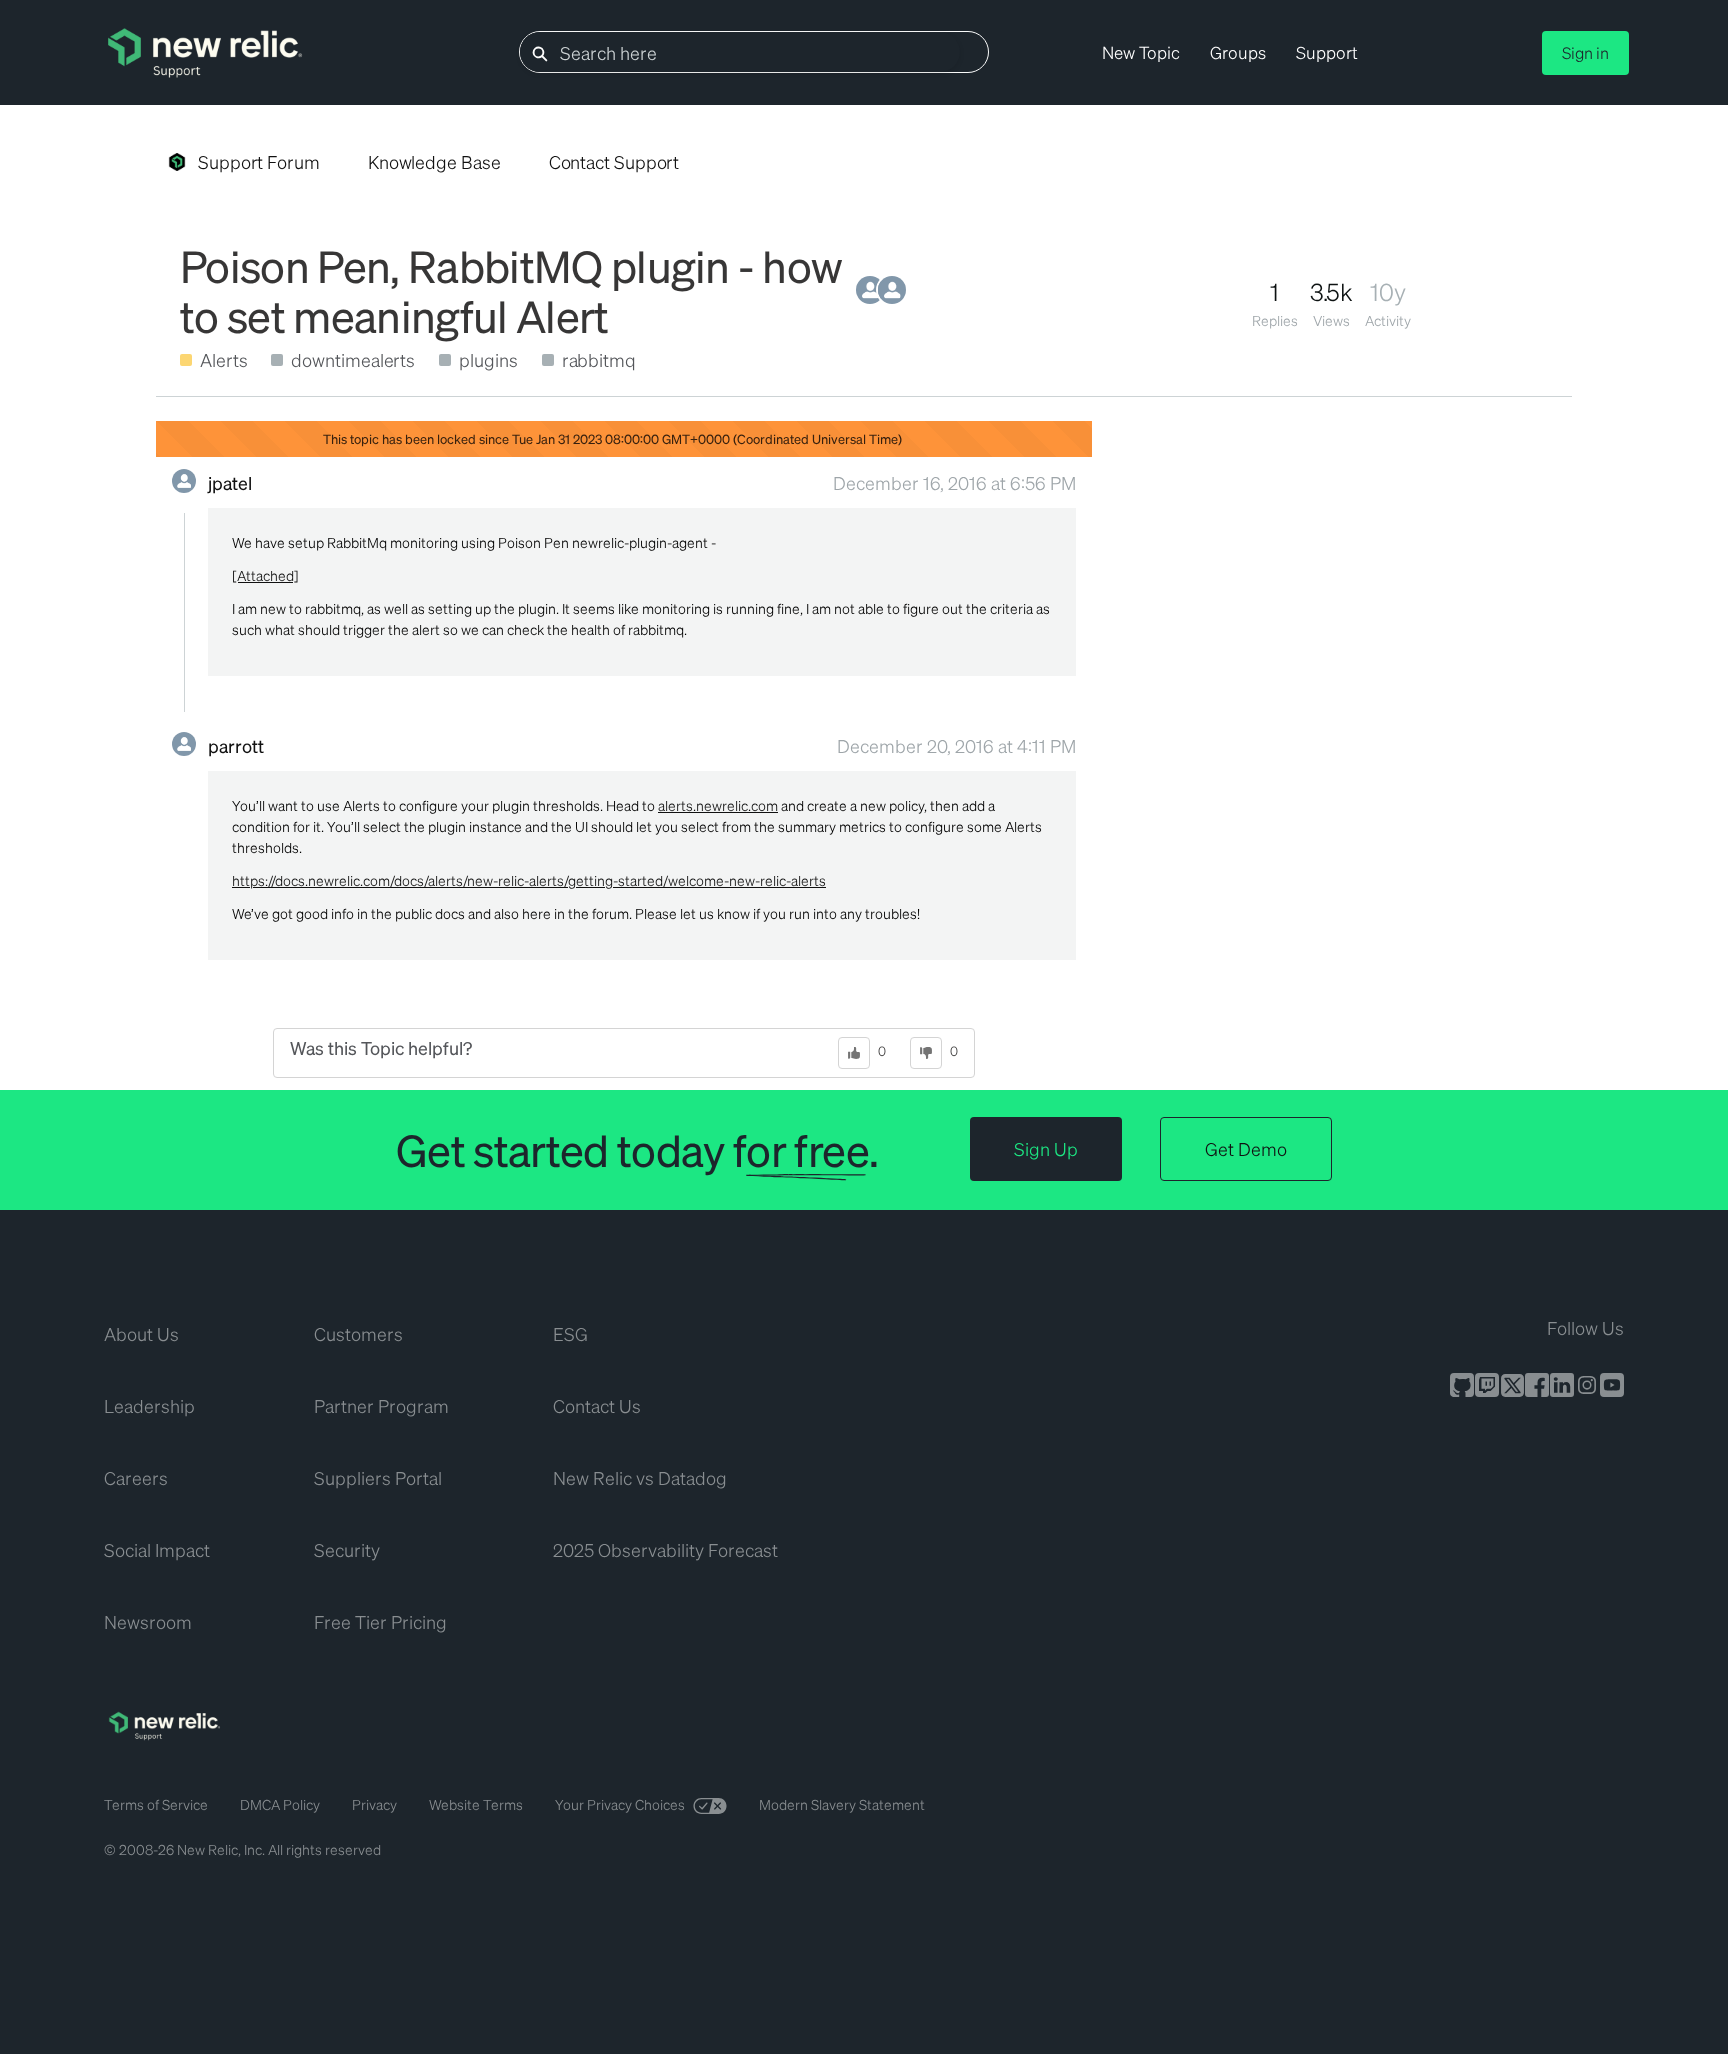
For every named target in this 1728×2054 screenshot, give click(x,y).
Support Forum (259, 161)
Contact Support (614, 161)
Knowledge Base (434, 161)
